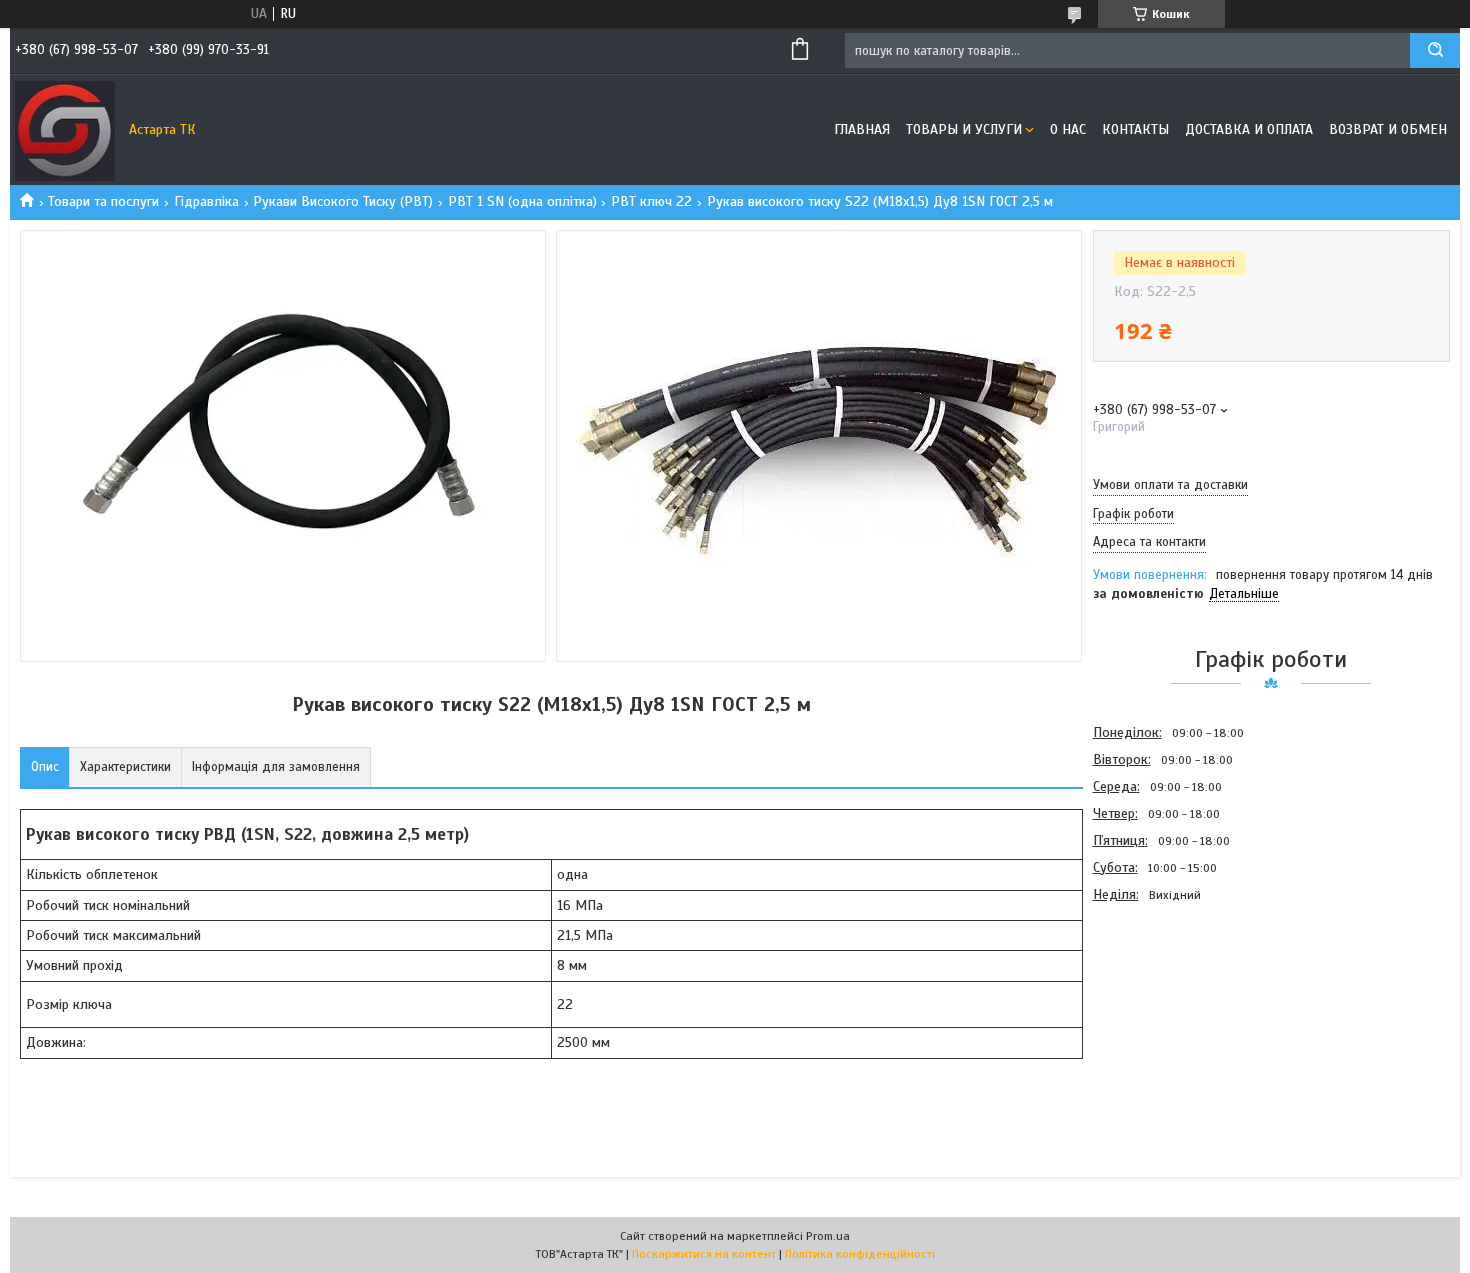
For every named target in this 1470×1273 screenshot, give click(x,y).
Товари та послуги (103, 201)
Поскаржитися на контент (704, 1254)
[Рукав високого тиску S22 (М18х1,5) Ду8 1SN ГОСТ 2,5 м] (1164, 1015)
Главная (862, 129)
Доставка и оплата (1249, 129)
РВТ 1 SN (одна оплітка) (522, 201)
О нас (1068, 129)
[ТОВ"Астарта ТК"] (65, 130)
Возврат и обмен (1388, 129)
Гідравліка (206, 201)
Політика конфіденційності (860, 1254)
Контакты (1135, 129)
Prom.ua (828, 1236)
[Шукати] (1435, 50)
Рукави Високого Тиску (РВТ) (343, 201)
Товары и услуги (964, 129)
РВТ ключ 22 (651, 201)
